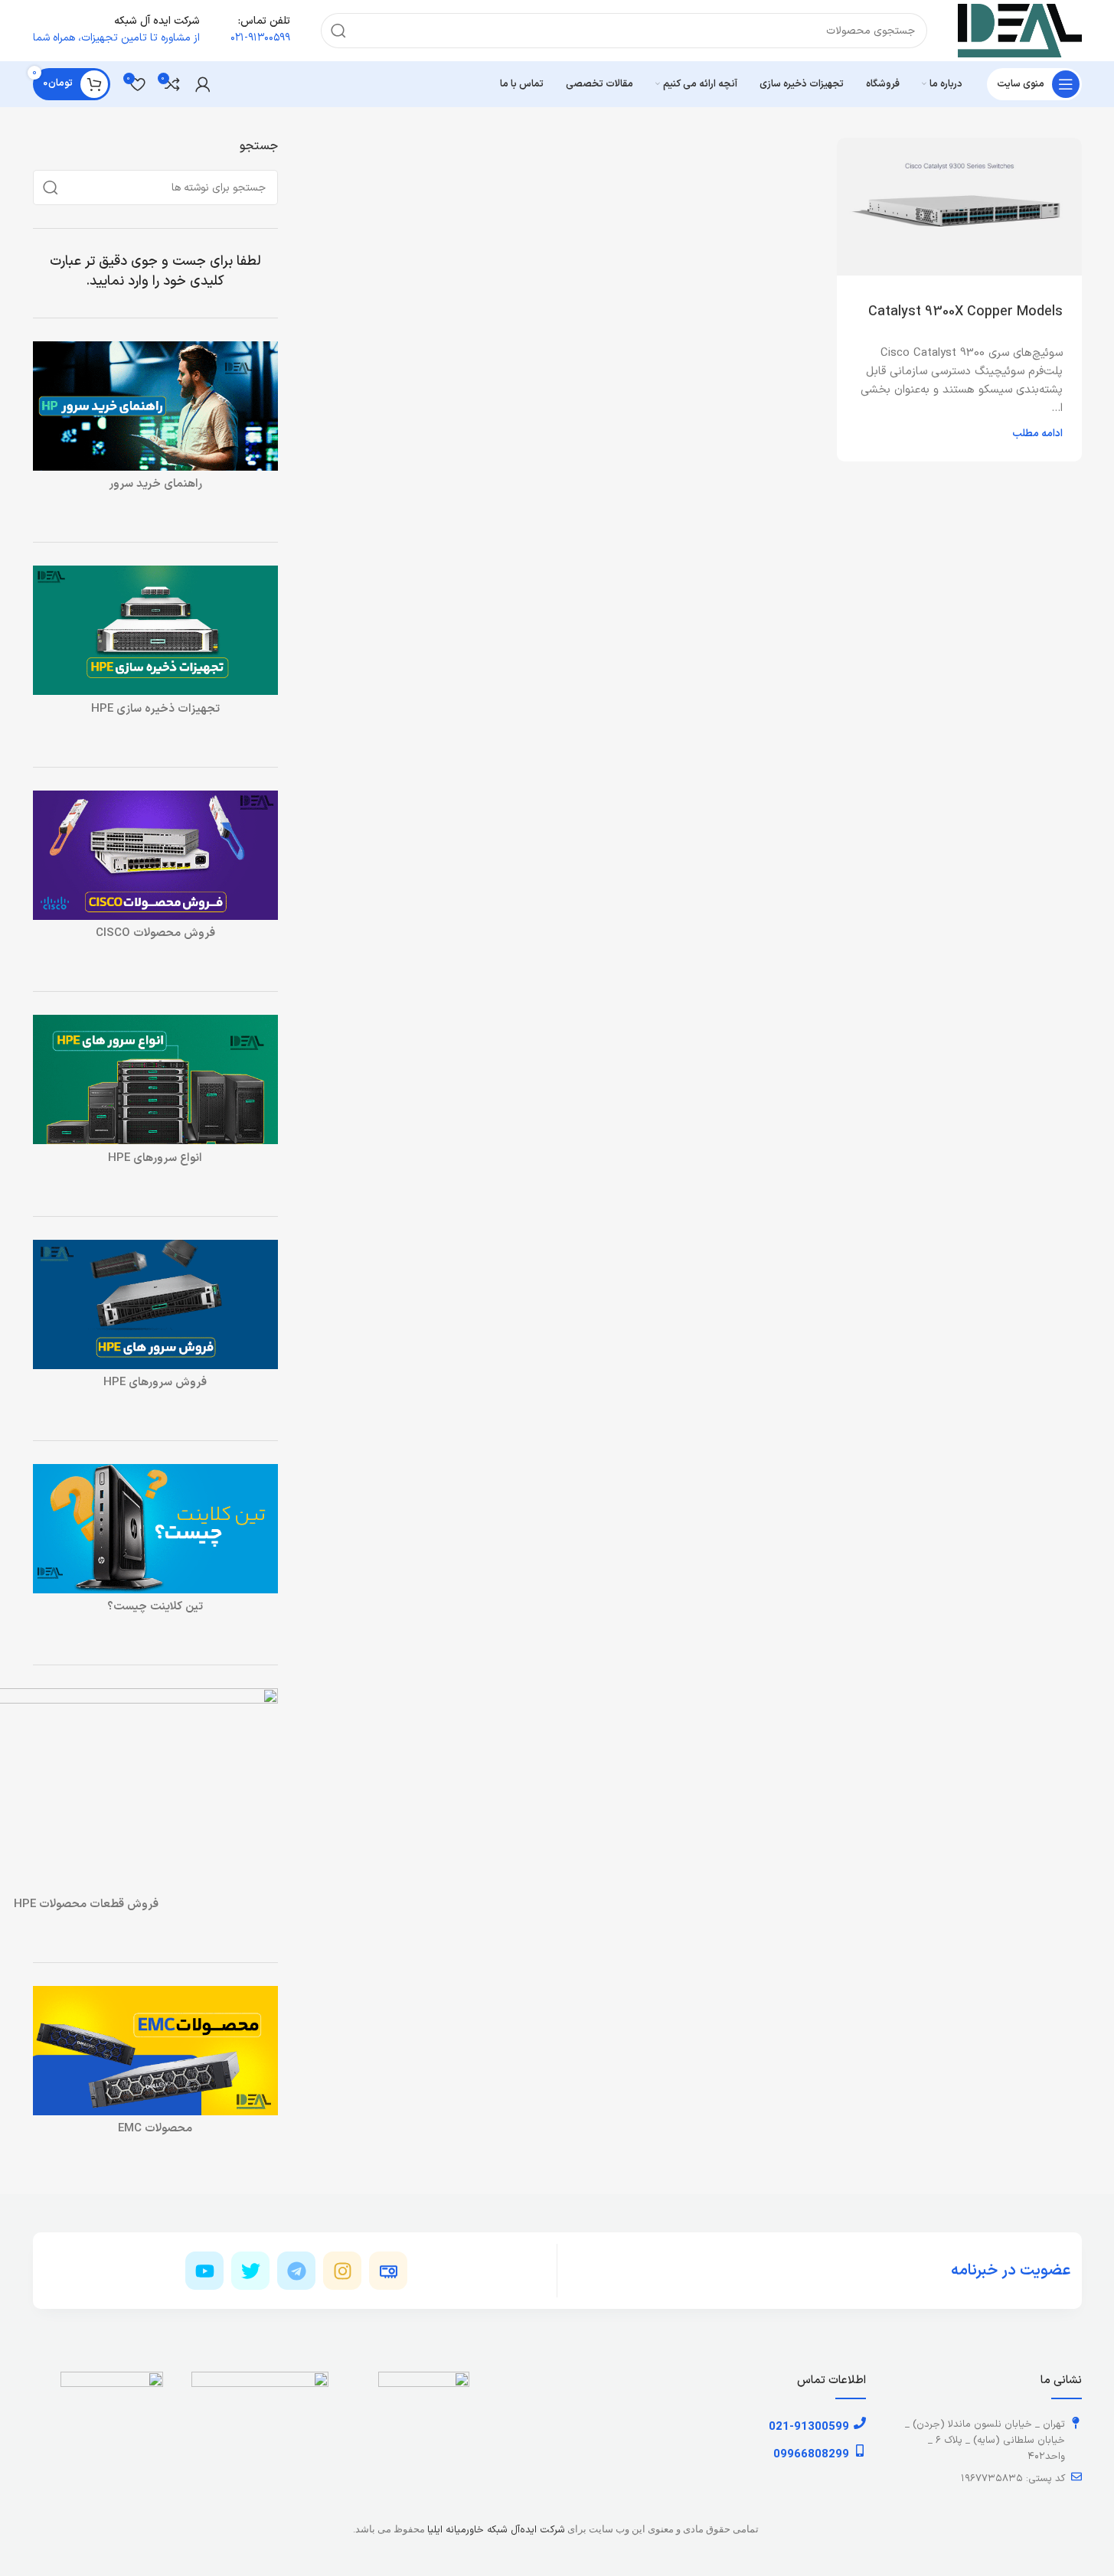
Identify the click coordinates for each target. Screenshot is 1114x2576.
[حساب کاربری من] (203, 84)
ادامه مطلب (1037, 434)
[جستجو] (338, 31)
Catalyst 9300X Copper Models (965, 312)
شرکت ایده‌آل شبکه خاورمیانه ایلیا (496, 2530)
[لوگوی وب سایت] (1020, 30)
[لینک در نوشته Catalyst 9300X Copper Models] (959, 207)
